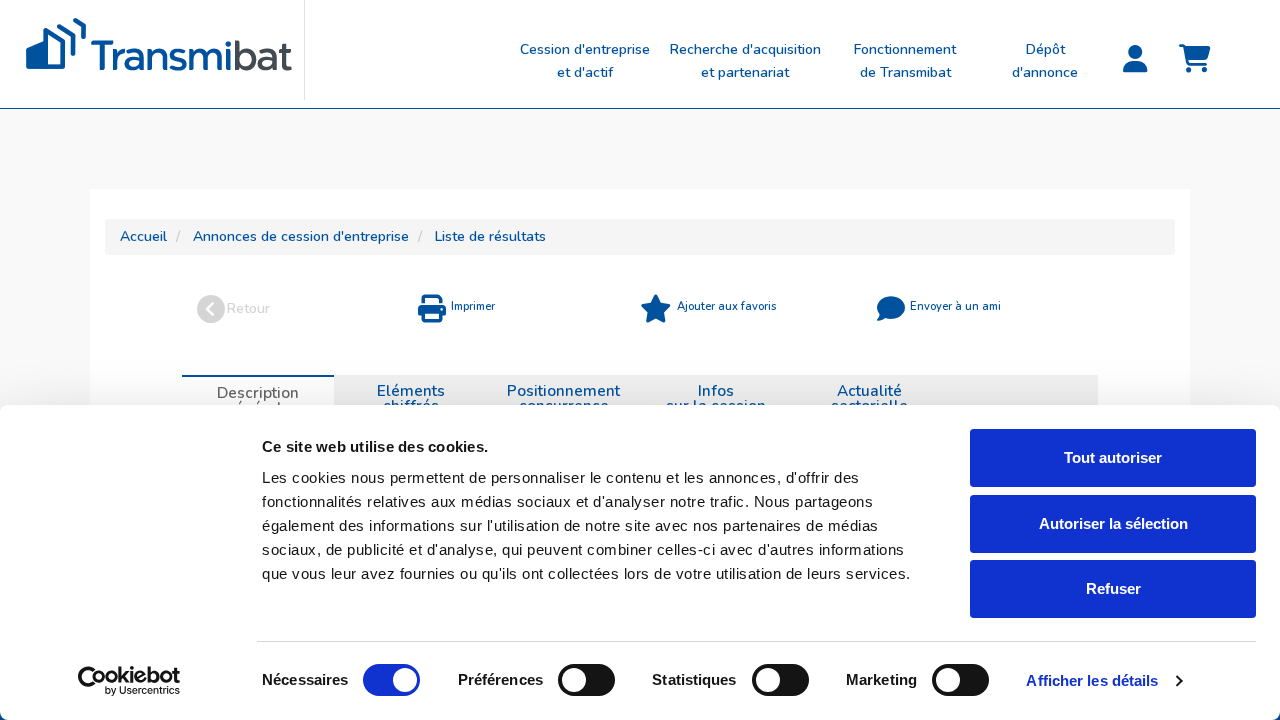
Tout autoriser (1113, 457)
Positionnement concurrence (563, 398)
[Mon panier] (1195, 60)
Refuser (1113, 588)
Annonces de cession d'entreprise (301, 236)
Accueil (143, 236)
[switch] (586, 680)
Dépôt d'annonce (1045, 61)
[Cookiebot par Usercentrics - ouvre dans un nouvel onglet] (129, 681)
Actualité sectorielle (869, 398)
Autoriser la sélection (1113, 523)
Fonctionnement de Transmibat (905, 61)
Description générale (258, 400)
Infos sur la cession (716, 398)
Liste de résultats (490, 236)
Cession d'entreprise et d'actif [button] (585, 61)
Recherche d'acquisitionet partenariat (745, 61)
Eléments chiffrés (411, 398)
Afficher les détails (1092, 680)
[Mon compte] (1135, 60)
